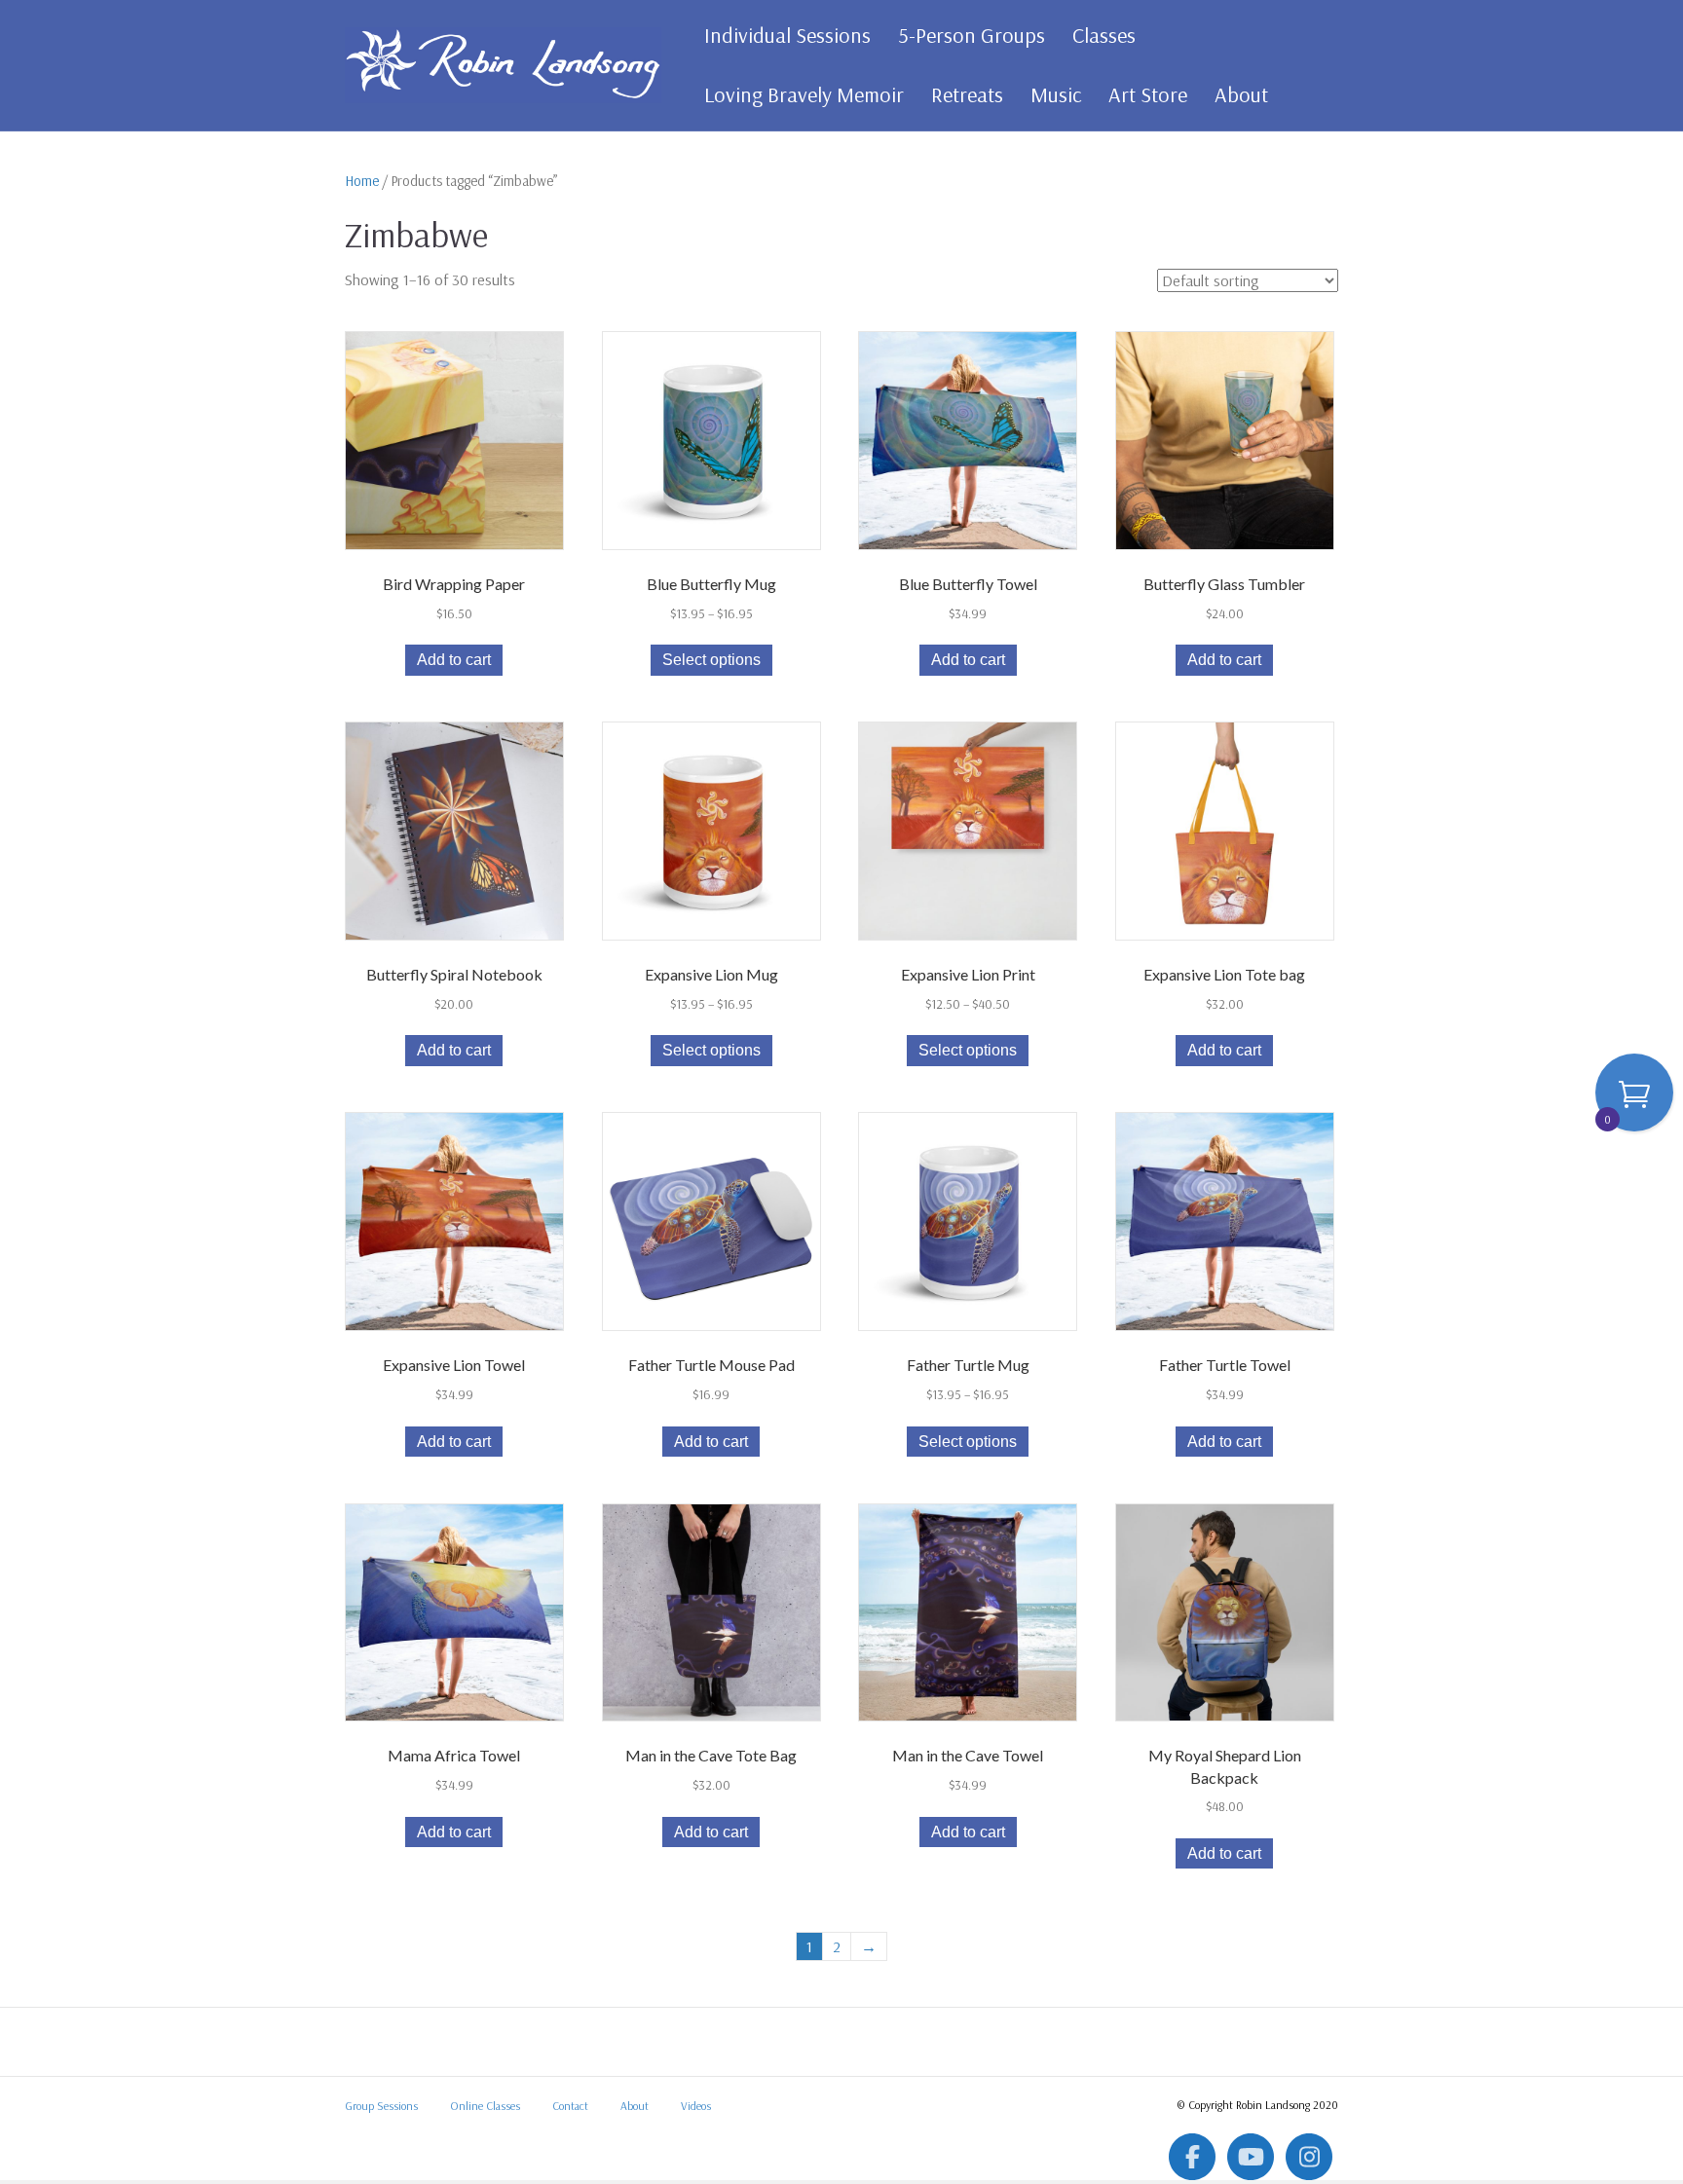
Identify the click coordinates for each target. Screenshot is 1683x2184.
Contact (570, 2106)
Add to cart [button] (454, 660)
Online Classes (485, 2106)
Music (1056, 94)
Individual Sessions (787, 35)
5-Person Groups (972, 35)
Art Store (1148, 94)
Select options (711, 660)
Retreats (967, 94)
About (1241, 94)
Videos (696, 2106)
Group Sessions (381, 2106)
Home (362, 181)
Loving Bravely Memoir (804, 94)
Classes (1104, 35)
